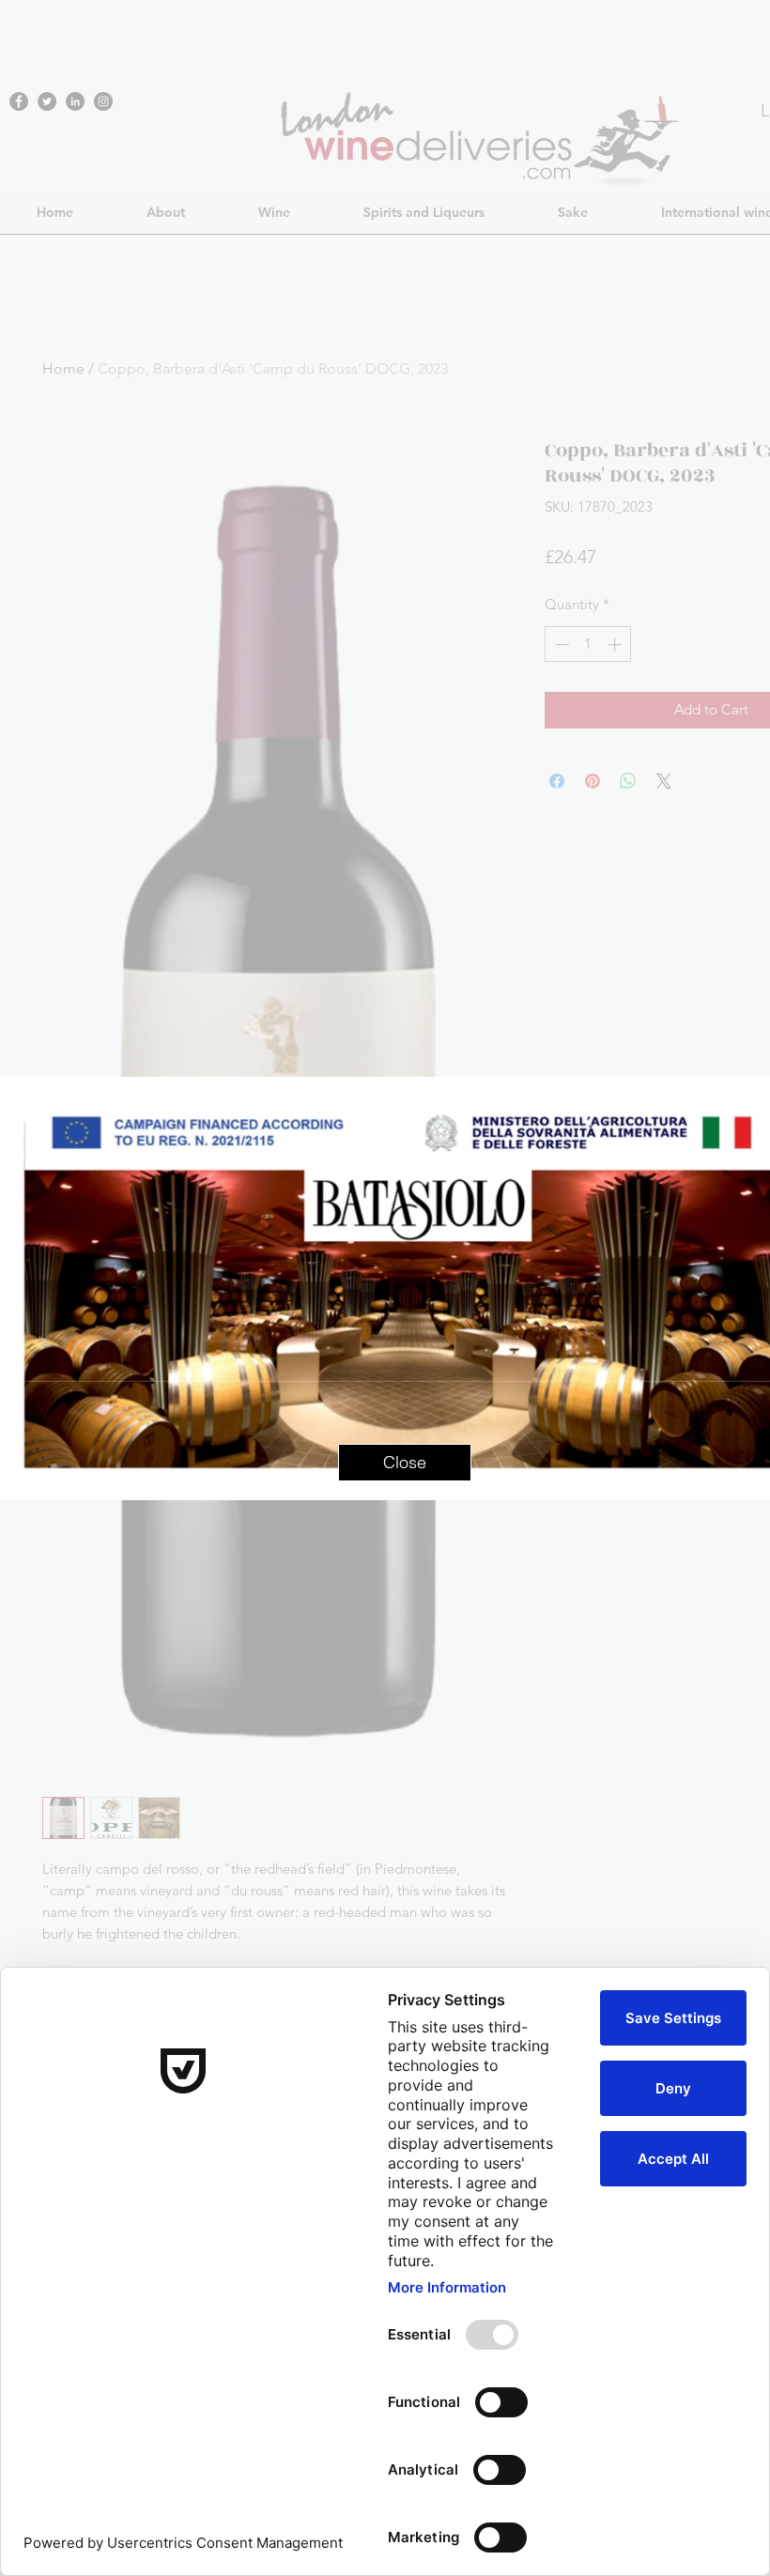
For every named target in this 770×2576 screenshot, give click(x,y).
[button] (405, 1463)
